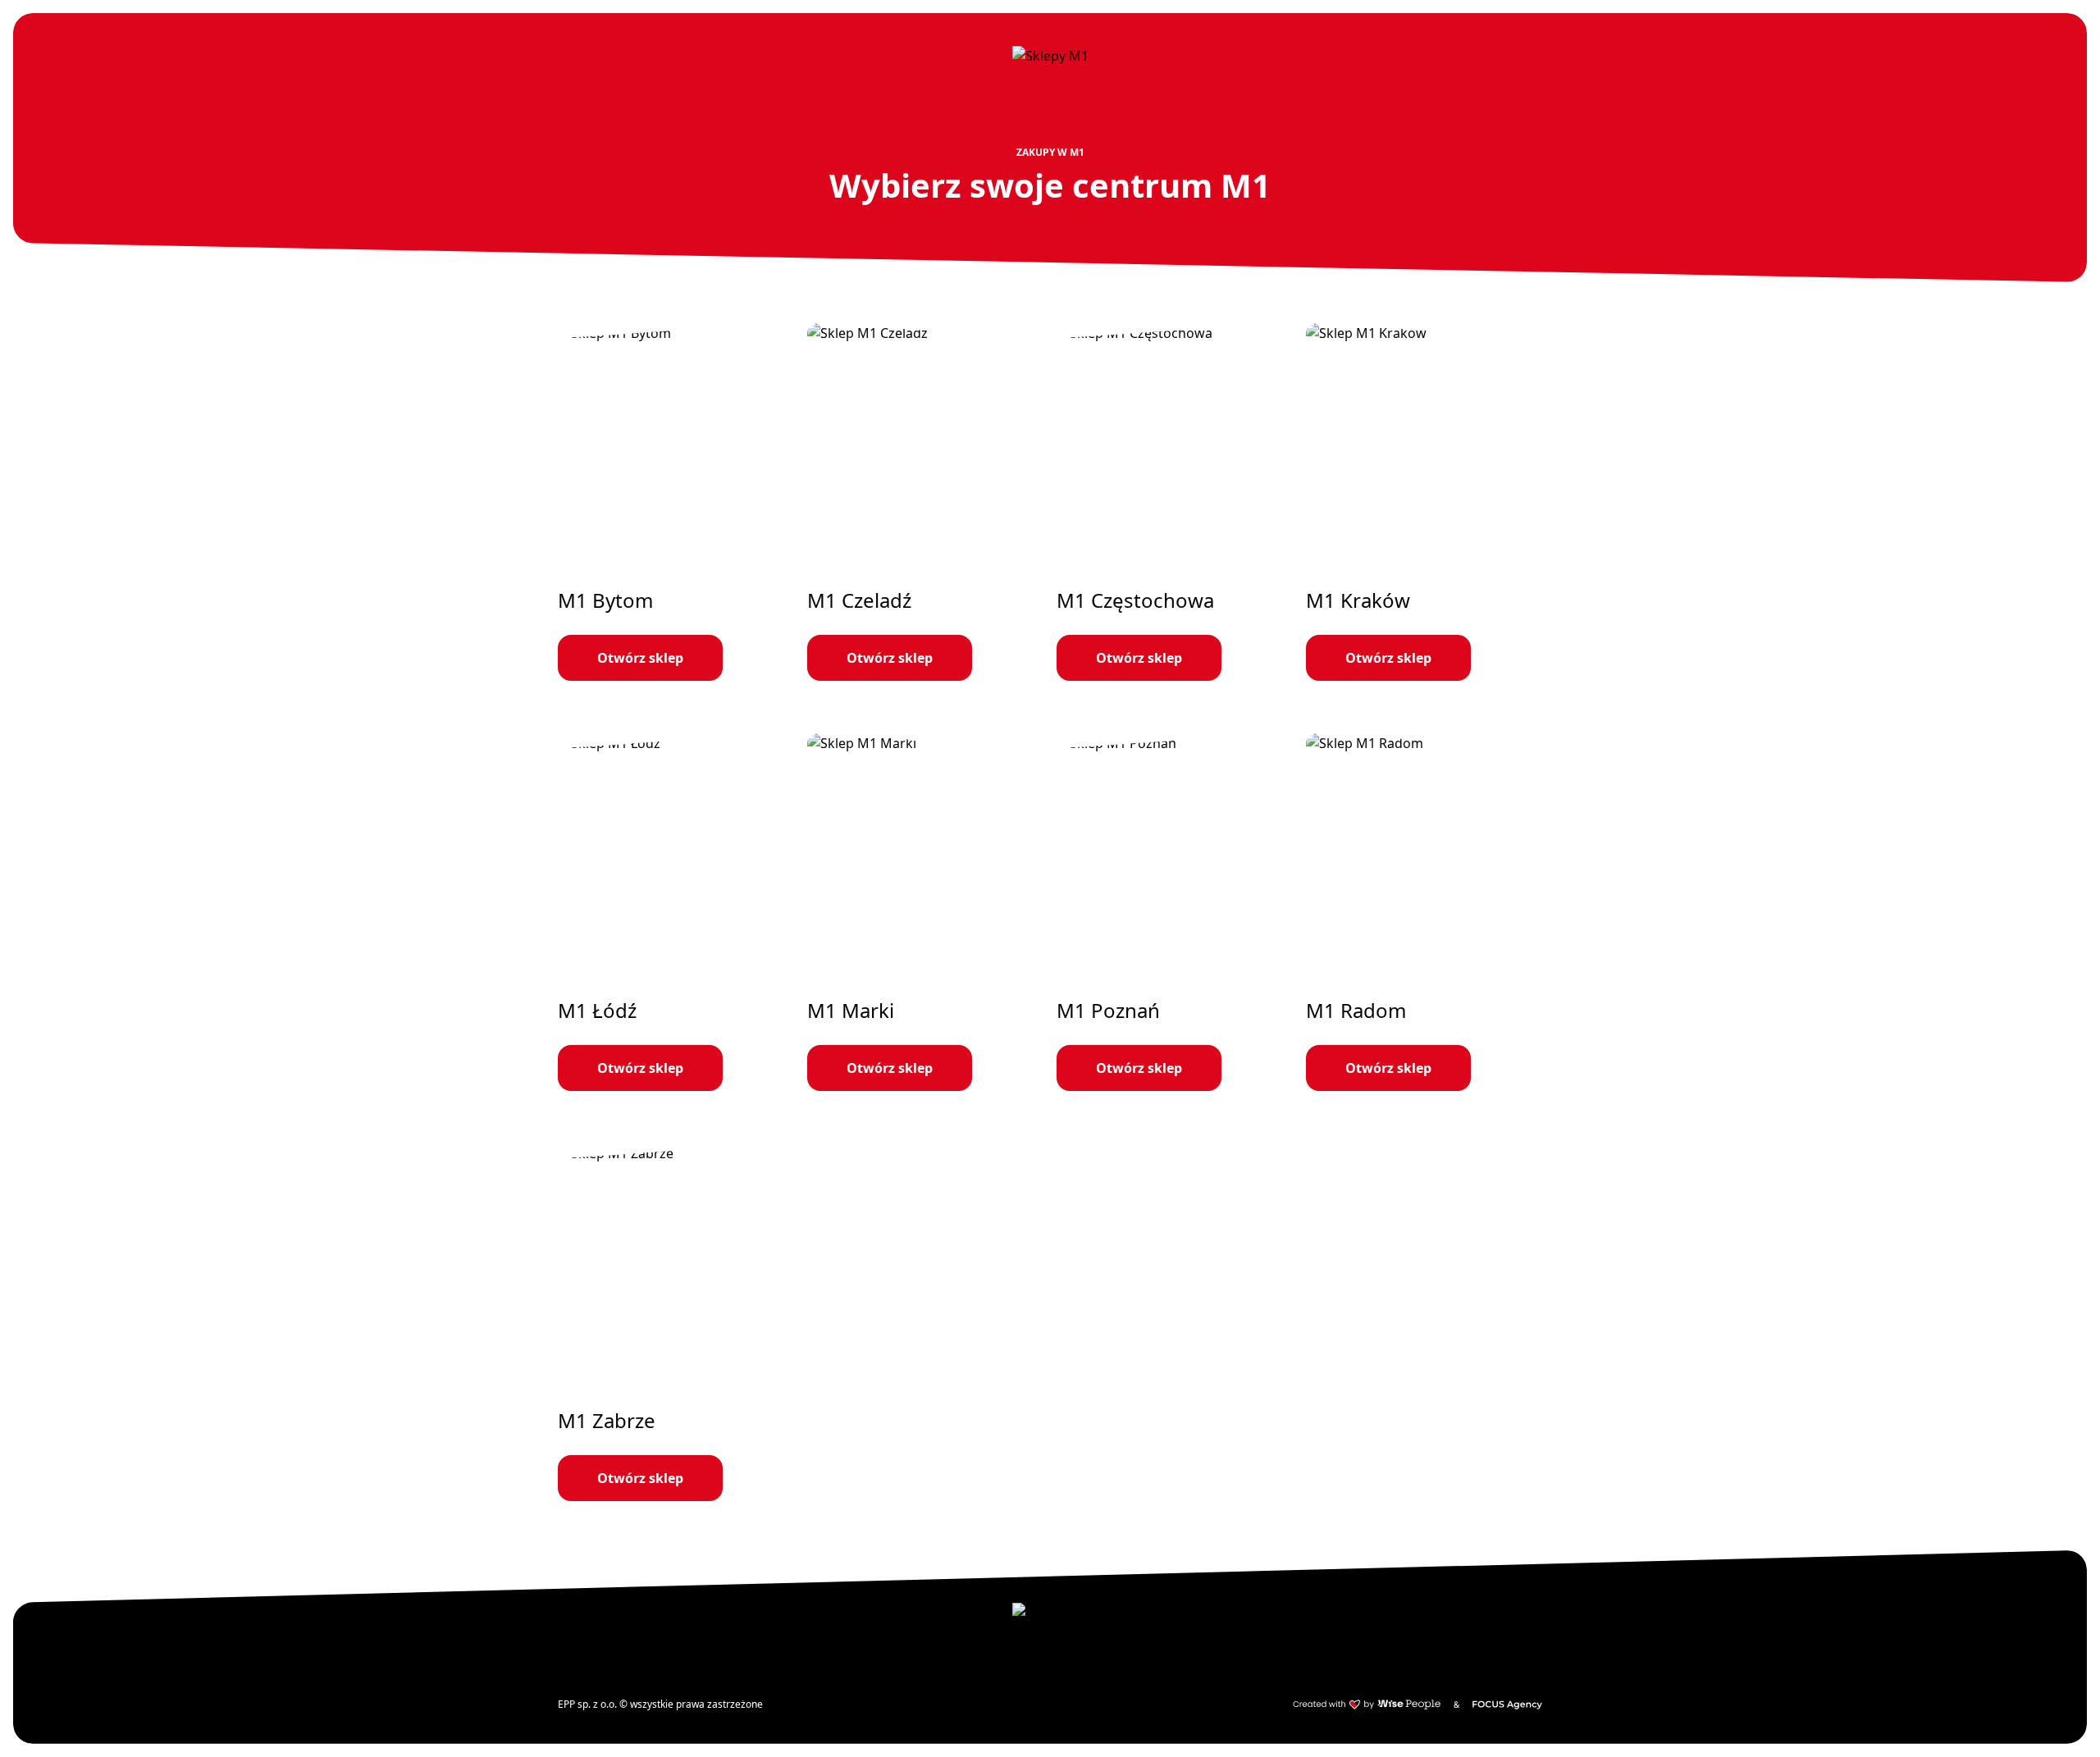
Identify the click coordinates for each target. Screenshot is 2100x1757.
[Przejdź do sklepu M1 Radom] (1424, 912)
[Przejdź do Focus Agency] (1507, 1705)
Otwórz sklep (640, 658)
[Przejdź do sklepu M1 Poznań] (1175, 912)
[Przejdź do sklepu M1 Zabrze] (676, 1322)
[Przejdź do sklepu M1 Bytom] (676, 502)
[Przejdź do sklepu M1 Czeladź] (925, 502)
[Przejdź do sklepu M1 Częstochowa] (1175, 502)
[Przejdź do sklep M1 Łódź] (676, 912)
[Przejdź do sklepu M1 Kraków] (1424, 502)
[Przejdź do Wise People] (1367, 1705)
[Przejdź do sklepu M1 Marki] (925, 912)
